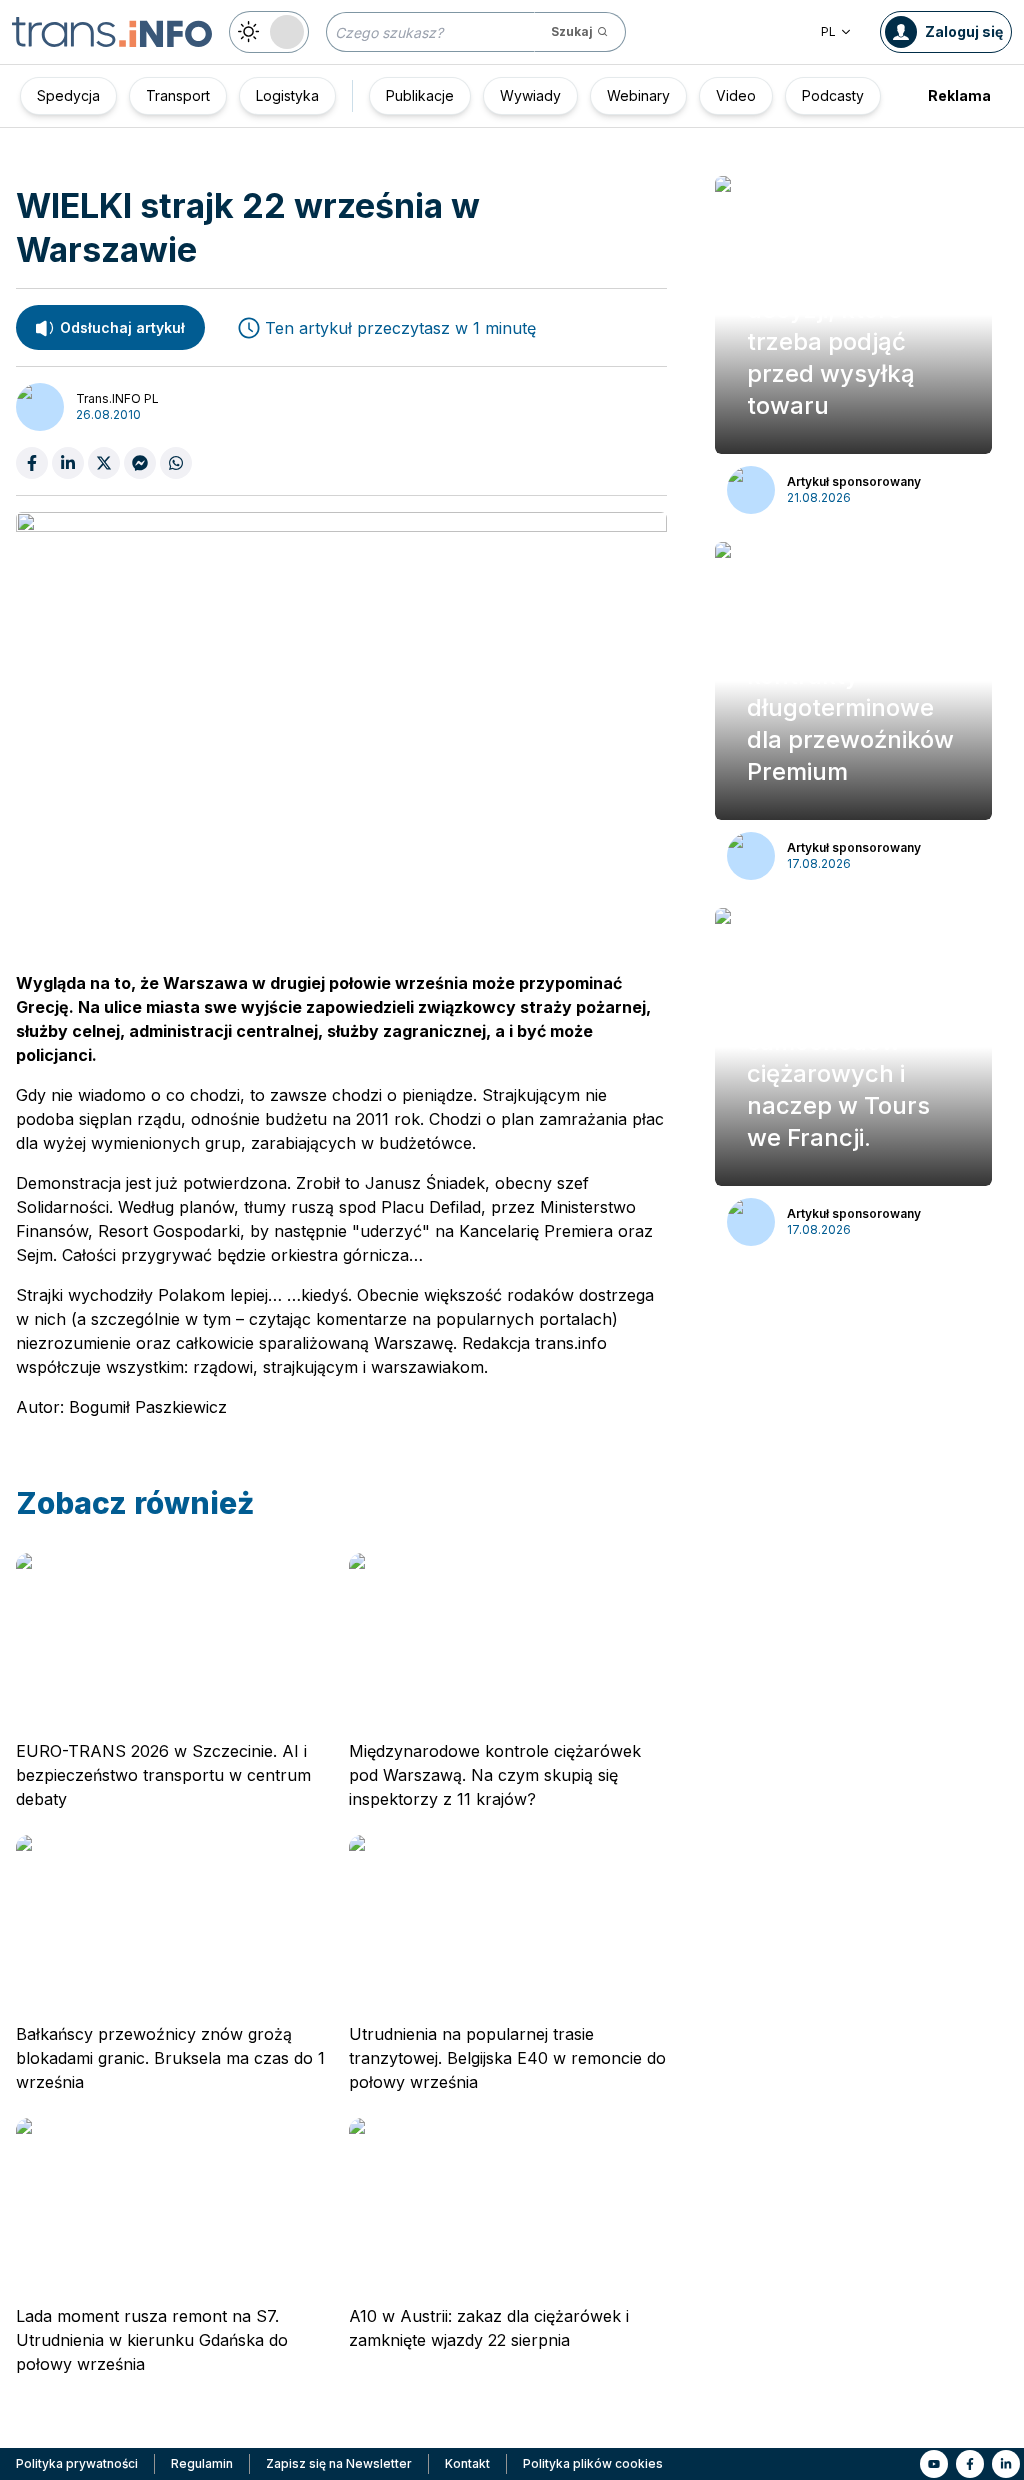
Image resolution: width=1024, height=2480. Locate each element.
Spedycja (68, 95)
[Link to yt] (934, 2464)
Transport (178, 95)
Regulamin (202, 2463)
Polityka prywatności (77, 2463)
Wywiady (530, 95)
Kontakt (467, 2463)
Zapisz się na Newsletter (339, 2463)
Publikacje (420, 95)
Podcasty (833, 95)
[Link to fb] (970, 2464)
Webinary (638, 95)
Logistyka (287, 95)
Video (736, 95)
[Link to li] (1006, 2464)
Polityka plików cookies (593, 2463)
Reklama (959, 95)
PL (828, 31)
